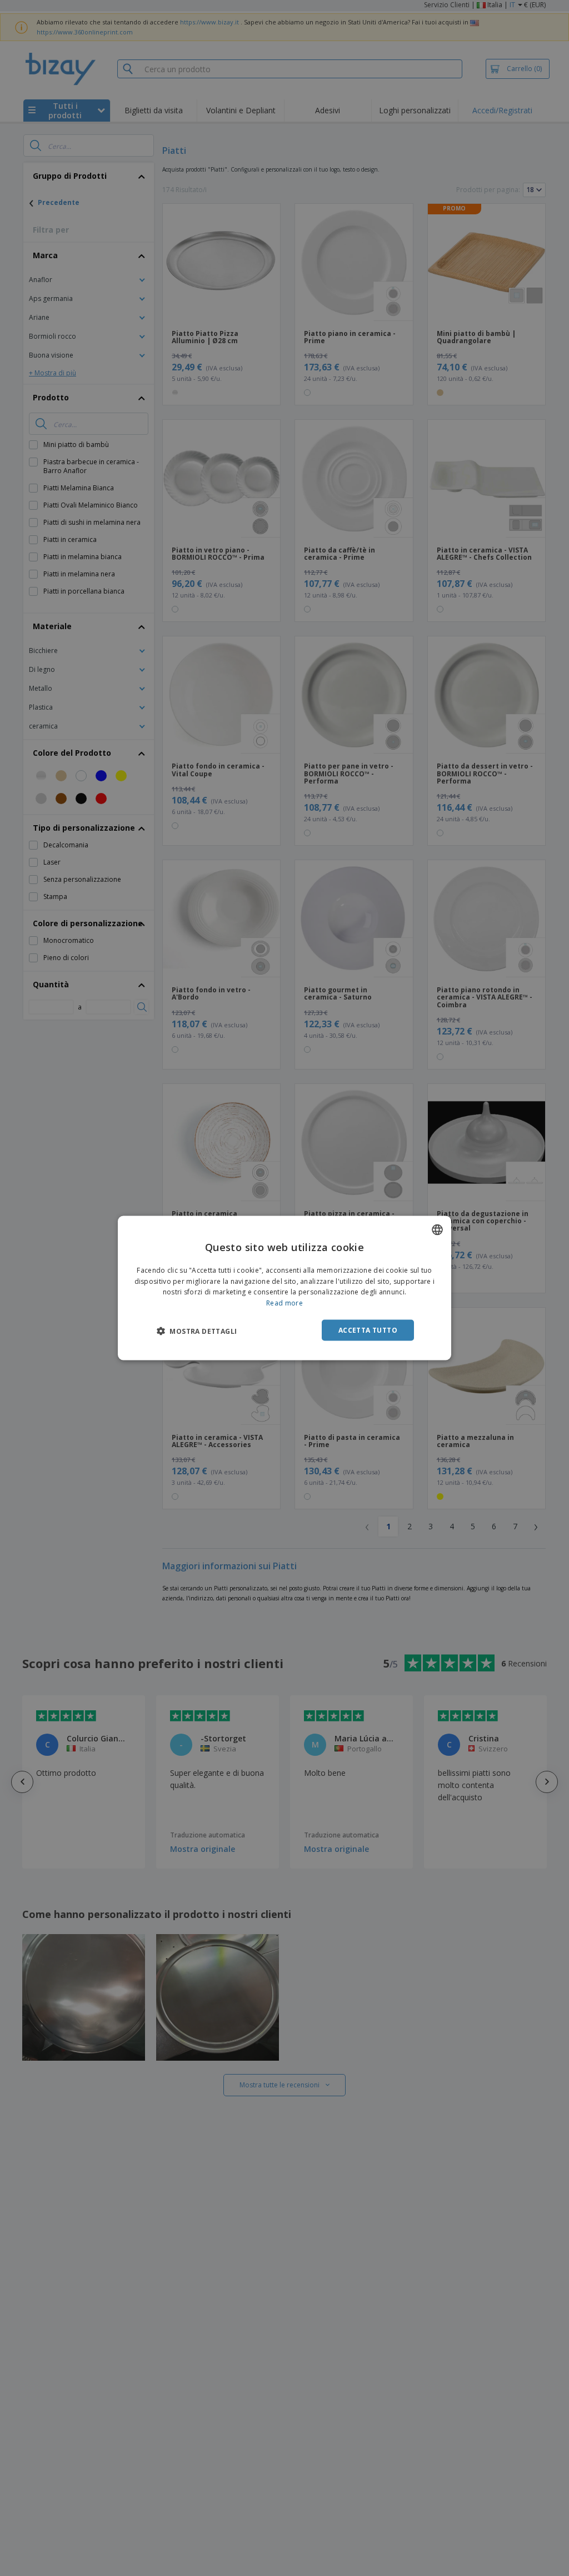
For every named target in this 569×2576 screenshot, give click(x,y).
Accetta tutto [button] (368, 1330)
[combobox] (437, 1229)
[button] (197, 1331)
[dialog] (284, 1288)
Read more (284, 1303)
